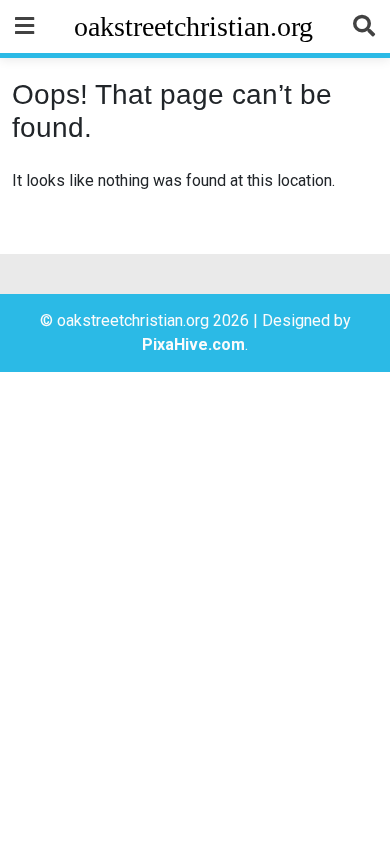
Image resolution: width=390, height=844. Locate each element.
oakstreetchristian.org (193, 26)
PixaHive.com (193, 344)
